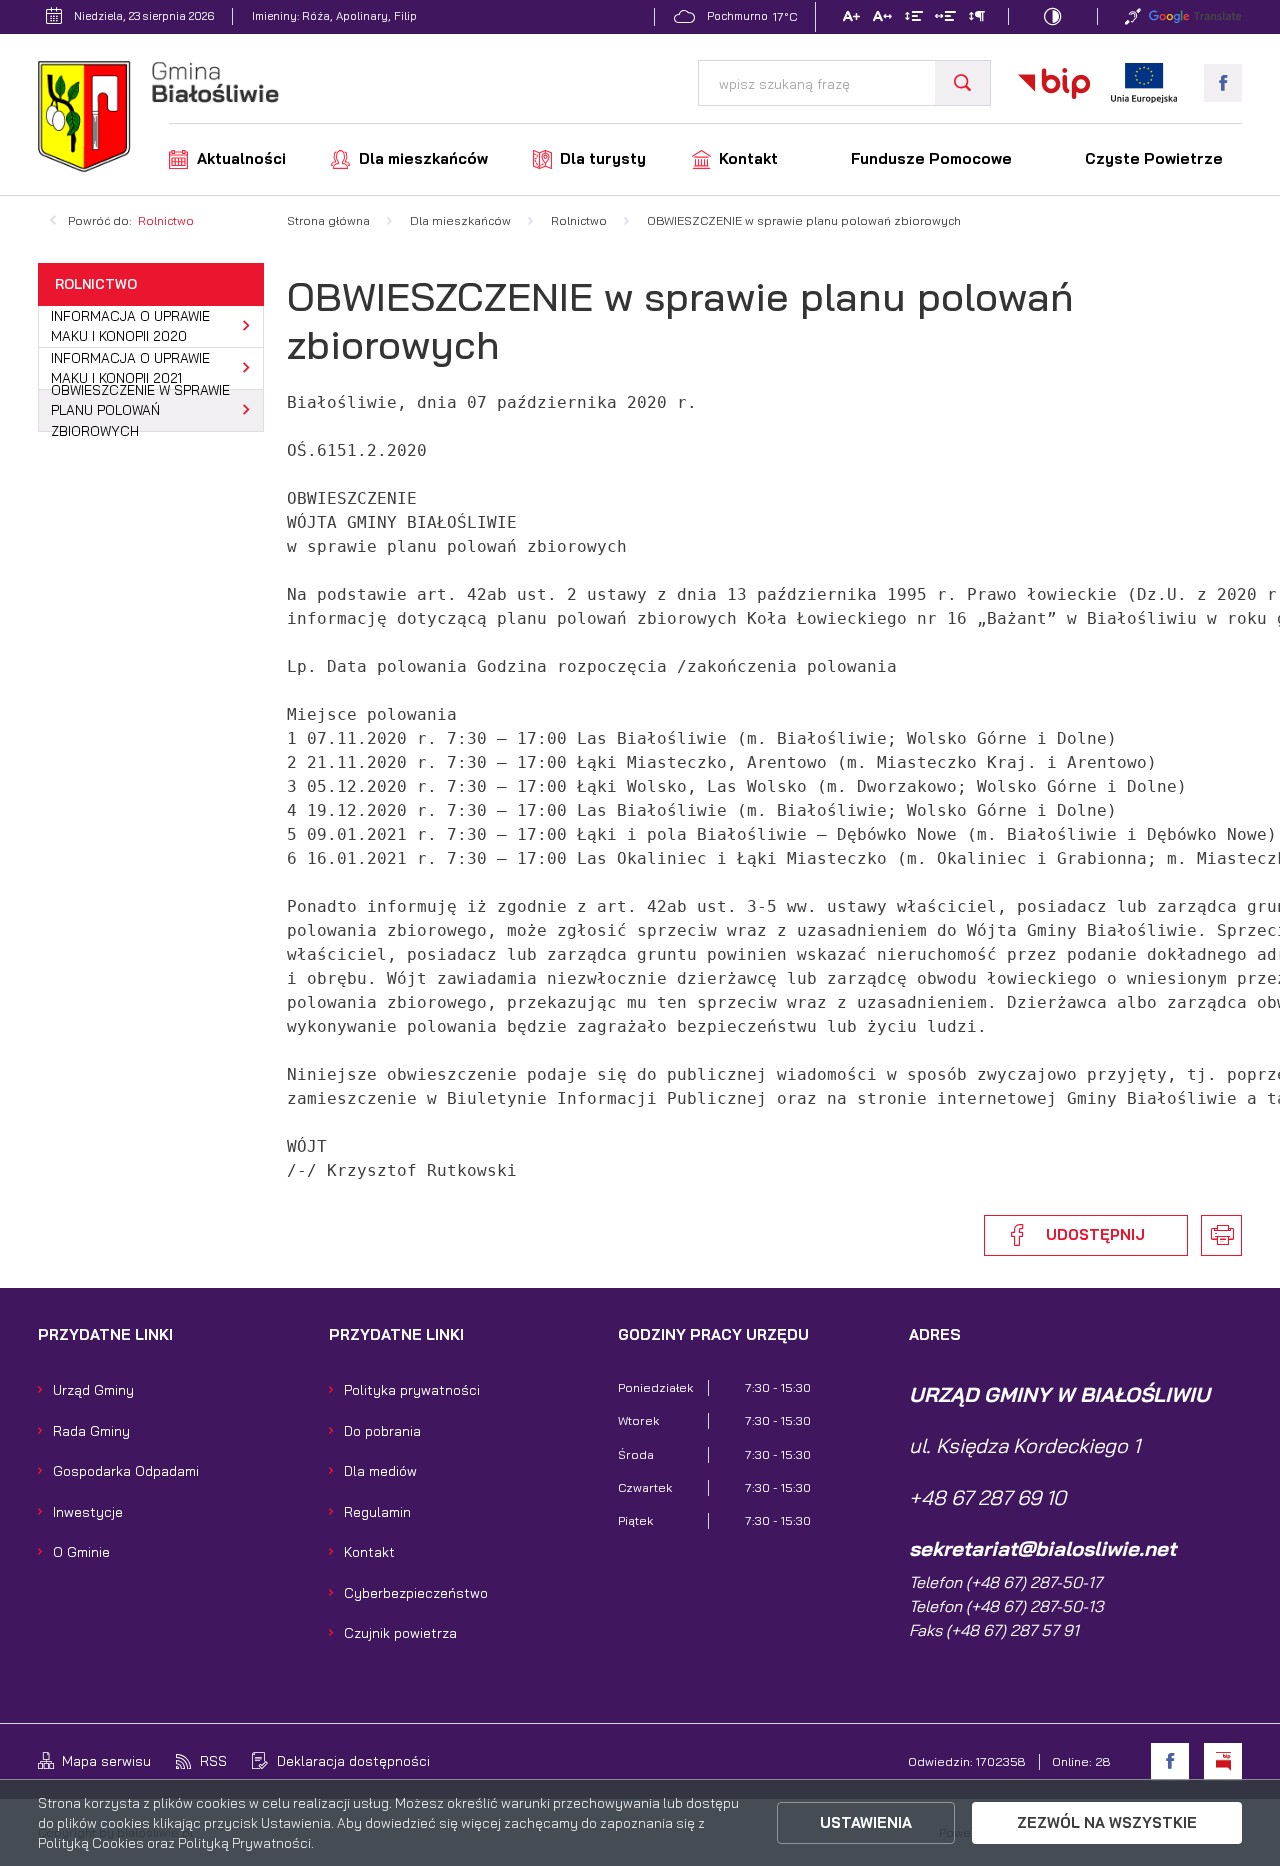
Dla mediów (380, 1470)
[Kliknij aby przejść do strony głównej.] (158, 119)
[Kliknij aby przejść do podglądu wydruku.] (1221, 1235)
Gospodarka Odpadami (126, 1470)
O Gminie (81, 1551)
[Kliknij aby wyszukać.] (962, 83)
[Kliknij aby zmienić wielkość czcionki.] (851, 18)
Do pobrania (382, 1430)
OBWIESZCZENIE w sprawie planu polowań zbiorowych (140, 411)
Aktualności (241, 158)
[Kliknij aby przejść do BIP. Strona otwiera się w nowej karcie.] (1054, 83)
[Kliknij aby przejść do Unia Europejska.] (1144, 83)
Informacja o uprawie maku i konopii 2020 (130, 325)
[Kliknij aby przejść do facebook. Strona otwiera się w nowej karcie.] (1223, 83)
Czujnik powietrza (400, 1632)
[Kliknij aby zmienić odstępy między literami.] (882, 18)
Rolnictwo (166, 220)
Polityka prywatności (412, 1389)
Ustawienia (866, 1822)
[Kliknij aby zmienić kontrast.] (1052, 16)
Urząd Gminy (93, 1389)
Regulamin (377, 1511)
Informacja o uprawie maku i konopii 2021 (130, 367)
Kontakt (748, 158)
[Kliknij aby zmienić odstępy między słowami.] (945, 18)
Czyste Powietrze (1154, 158)
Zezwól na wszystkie (1107, 1822)
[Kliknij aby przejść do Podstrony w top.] (1133, 16)
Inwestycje (88, 1511)
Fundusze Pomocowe (931, 158)
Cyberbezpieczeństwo (416, 1592)
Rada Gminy (91, 1430)
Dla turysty (603, 158)
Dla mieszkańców (423, 158)
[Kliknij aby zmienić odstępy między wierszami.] (913, 18)
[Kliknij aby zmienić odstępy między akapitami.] (977, 18)
